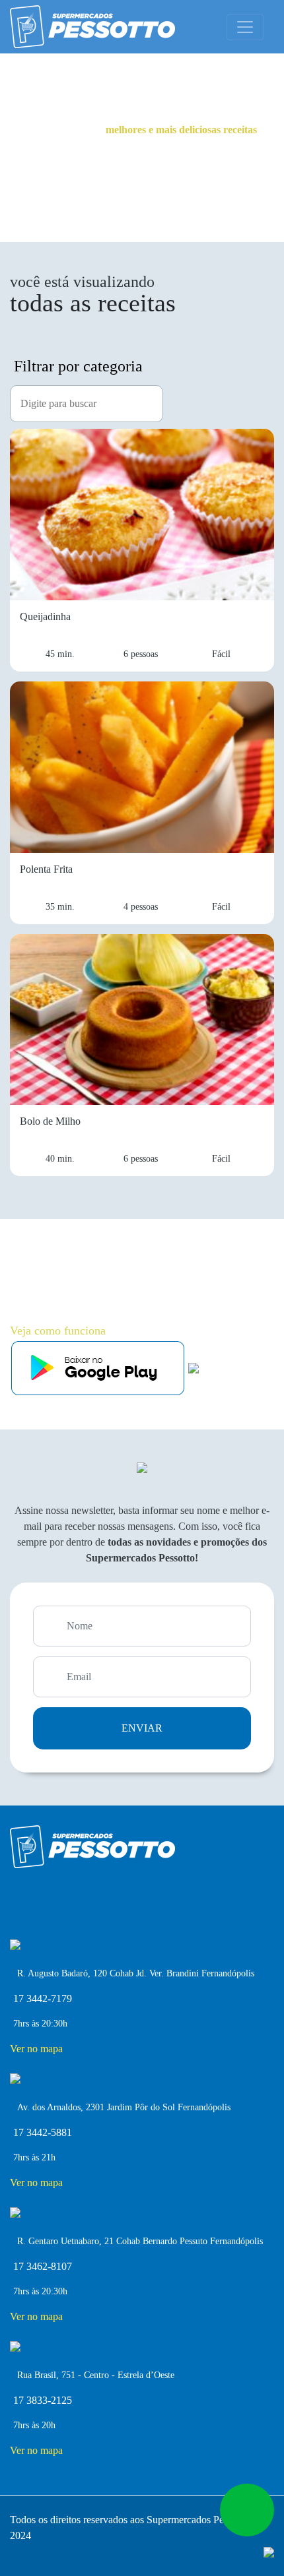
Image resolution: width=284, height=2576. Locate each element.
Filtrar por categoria (78, 366)
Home (83, 67)
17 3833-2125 (43, 2400)
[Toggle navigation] (245, 27)
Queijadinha (129, 67)
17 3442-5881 (43, 2132)
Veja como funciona (58, 1331)
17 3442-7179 (43, 1998)
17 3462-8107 (43, 2266)
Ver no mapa (36, 2049)
